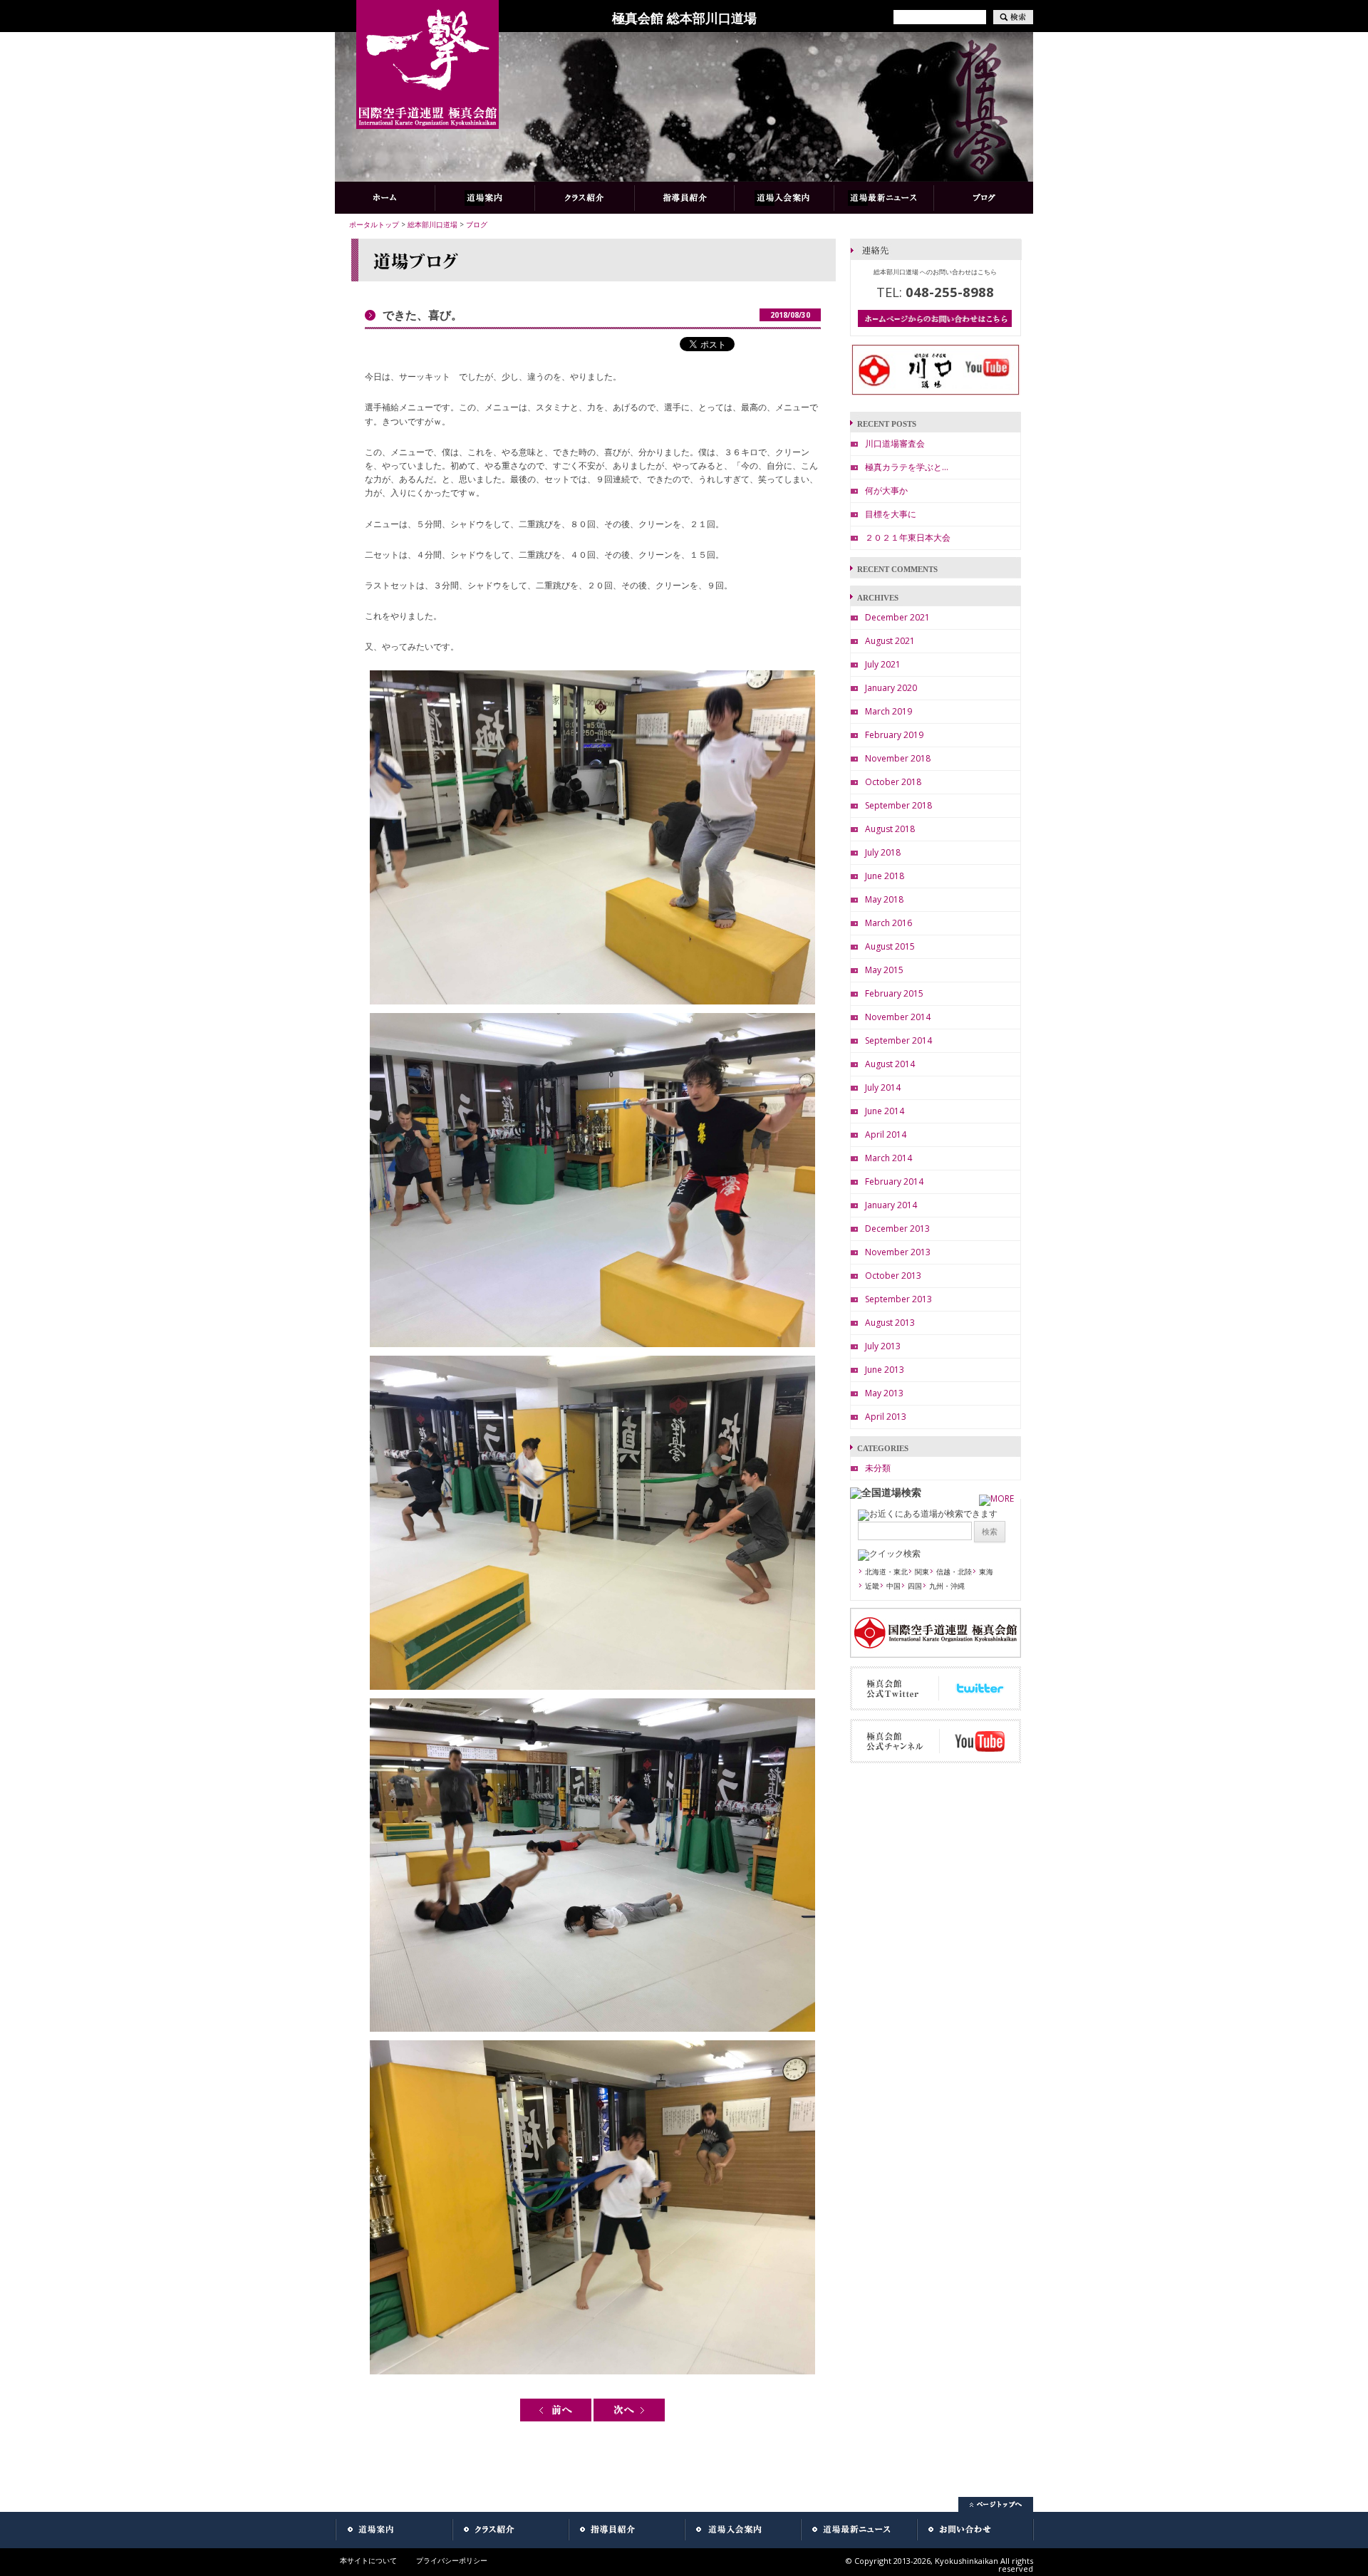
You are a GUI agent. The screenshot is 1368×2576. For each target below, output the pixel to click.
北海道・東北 (886, 1572)
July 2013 (883, 1346)
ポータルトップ (374, 224)
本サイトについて (368, 2560)
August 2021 (890, 641)
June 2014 (885, 1111)
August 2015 (890, 946)
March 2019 (888, 711)
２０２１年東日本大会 (908, 537)
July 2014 (883, 1087)
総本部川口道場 (432, 224)
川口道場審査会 (895, 443)
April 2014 (886, 1134)
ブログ (477, 224)
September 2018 (898, 805)
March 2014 (888, 1158)
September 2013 (898, 1299)
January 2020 (891, 688)
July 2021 (883, 664)
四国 (915, 1586)
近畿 (872, 1586)
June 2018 (885, 876)
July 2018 (883, 852)
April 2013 (886, 1417)
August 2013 (890, 1323)
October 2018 (893, 782)
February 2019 (894, 735)
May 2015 (884, 970)
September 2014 (898, 1040)
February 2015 (894, 993)
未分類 (878, 1468)
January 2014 (891, 1205)
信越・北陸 (954, 1572)
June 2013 (885, 1370)
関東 (922, 1572)
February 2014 (894, 1181)
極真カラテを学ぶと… (907, 467)
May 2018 (884, 899)
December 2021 (897, 617)
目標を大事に (891, 514)
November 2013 (898, 1252)
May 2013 (884, 1393)
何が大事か (886, 490)
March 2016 (888, 923)
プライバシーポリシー (452, 2560)
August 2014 (890, 1064)
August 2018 (890, 829)
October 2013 (893, 1276)
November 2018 (898, 758)
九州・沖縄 (947, 1586)
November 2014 (898, 1017)
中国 (893, 1586)
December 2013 (897, 1229)
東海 (986, 1572)
